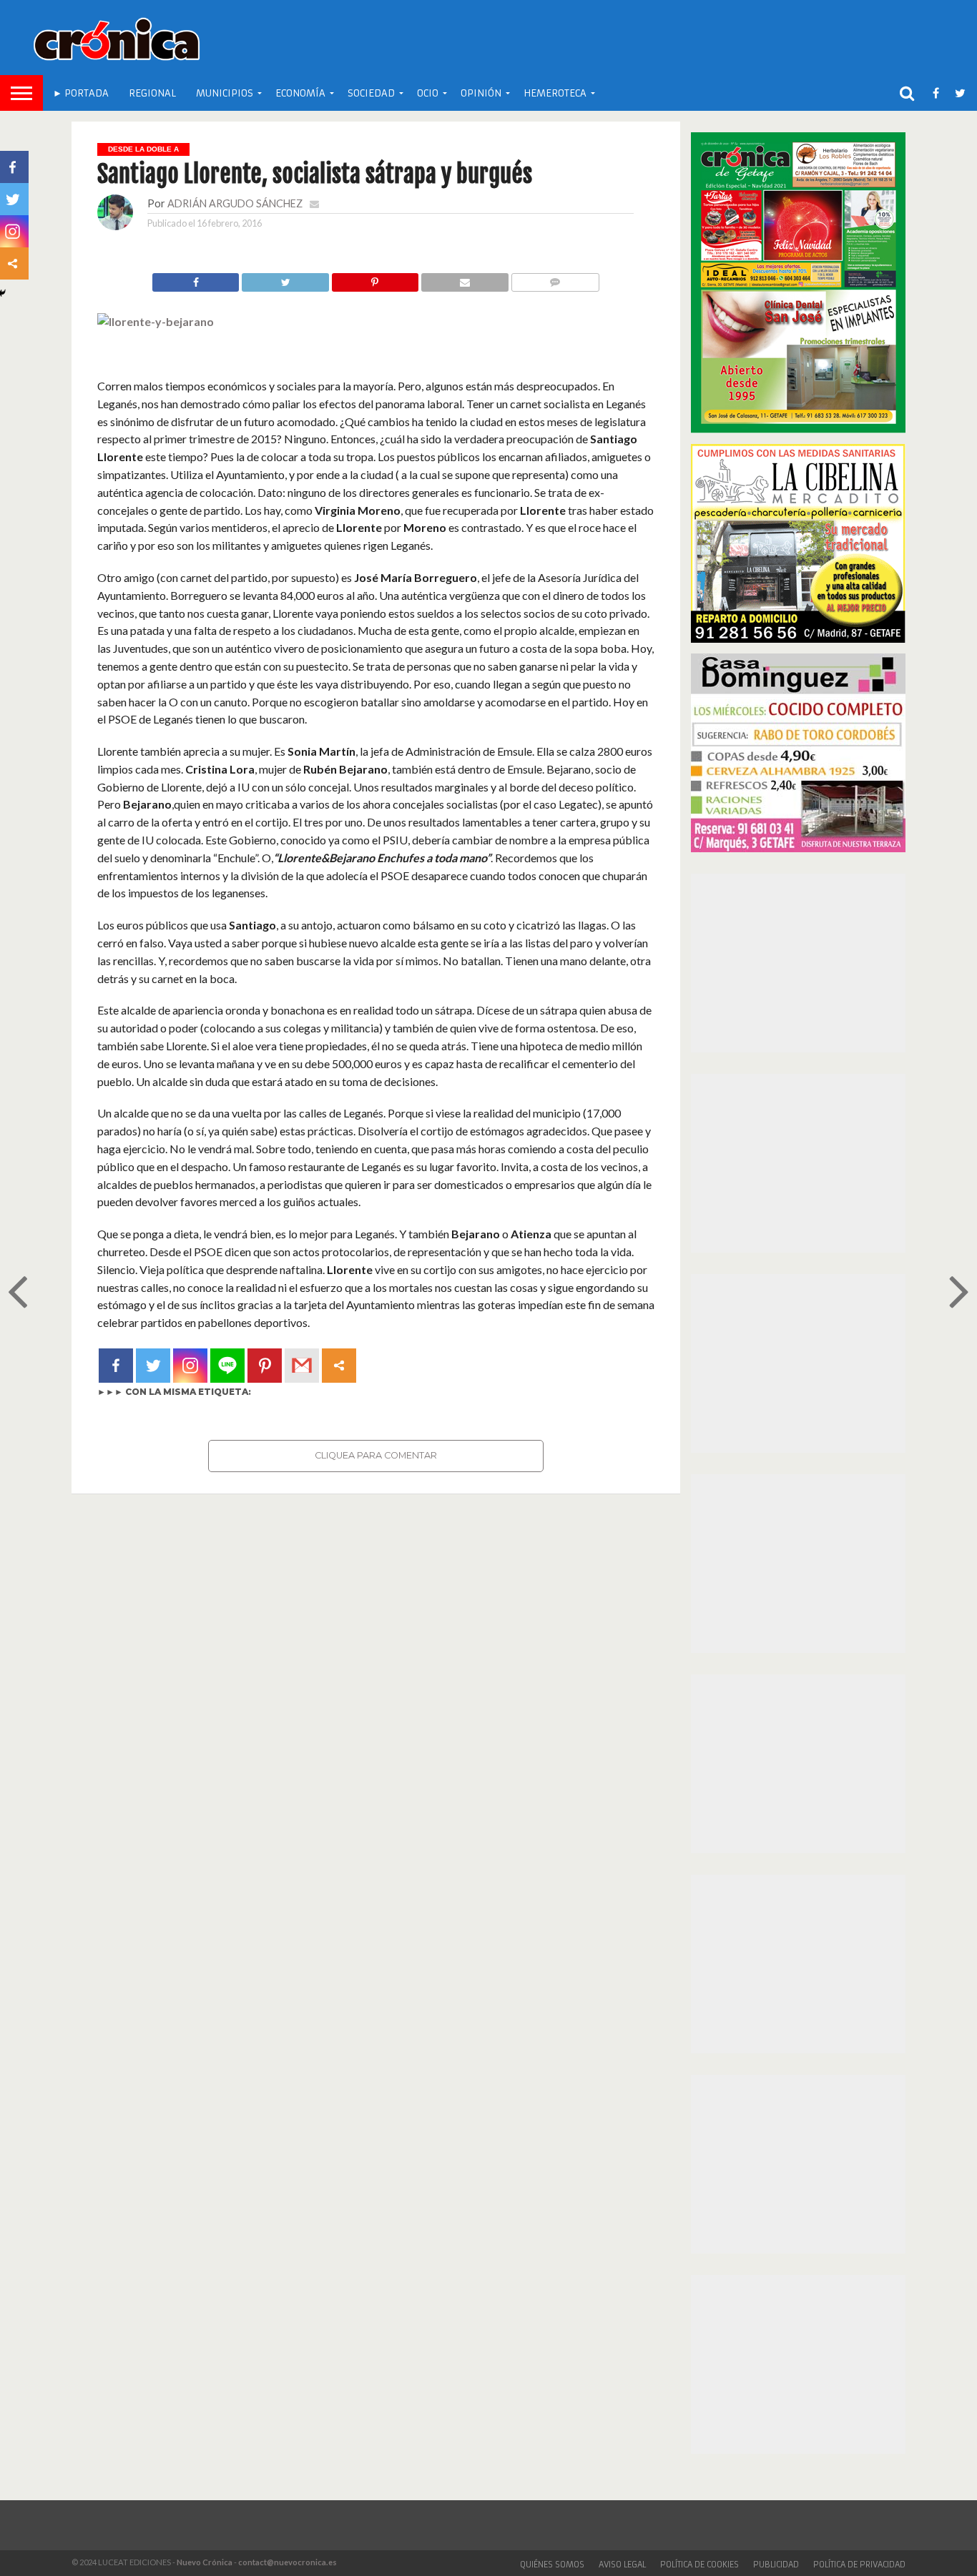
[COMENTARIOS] (555, 278)
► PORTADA (81, 93)
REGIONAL (152, 93)
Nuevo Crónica (205, 2562)
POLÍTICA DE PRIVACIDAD (859, 2565)
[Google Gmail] (302, 1366)
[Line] (227, 1366)
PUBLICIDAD (776, 2565)
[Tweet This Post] (285, 278)
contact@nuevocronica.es (288, 2562)
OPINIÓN (481, 93)
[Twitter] (153, 1366)
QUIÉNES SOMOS (552, 2565)
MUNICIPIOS (225, 93)
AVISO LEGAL (622, 2565)
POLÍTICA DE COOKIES (699, 2565)
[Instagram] (190, 1366)
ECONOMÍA (300, 93)
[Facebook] (116, 1366)
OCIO (428, 93)
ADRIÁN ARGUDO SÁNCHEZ (235, 203)
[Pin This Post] (375, 278)
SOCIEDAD (371, 93)
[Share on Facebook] (196, 278)
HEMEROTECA (555, 93)
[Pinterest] (265, 1366)
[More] (339, 1366)
